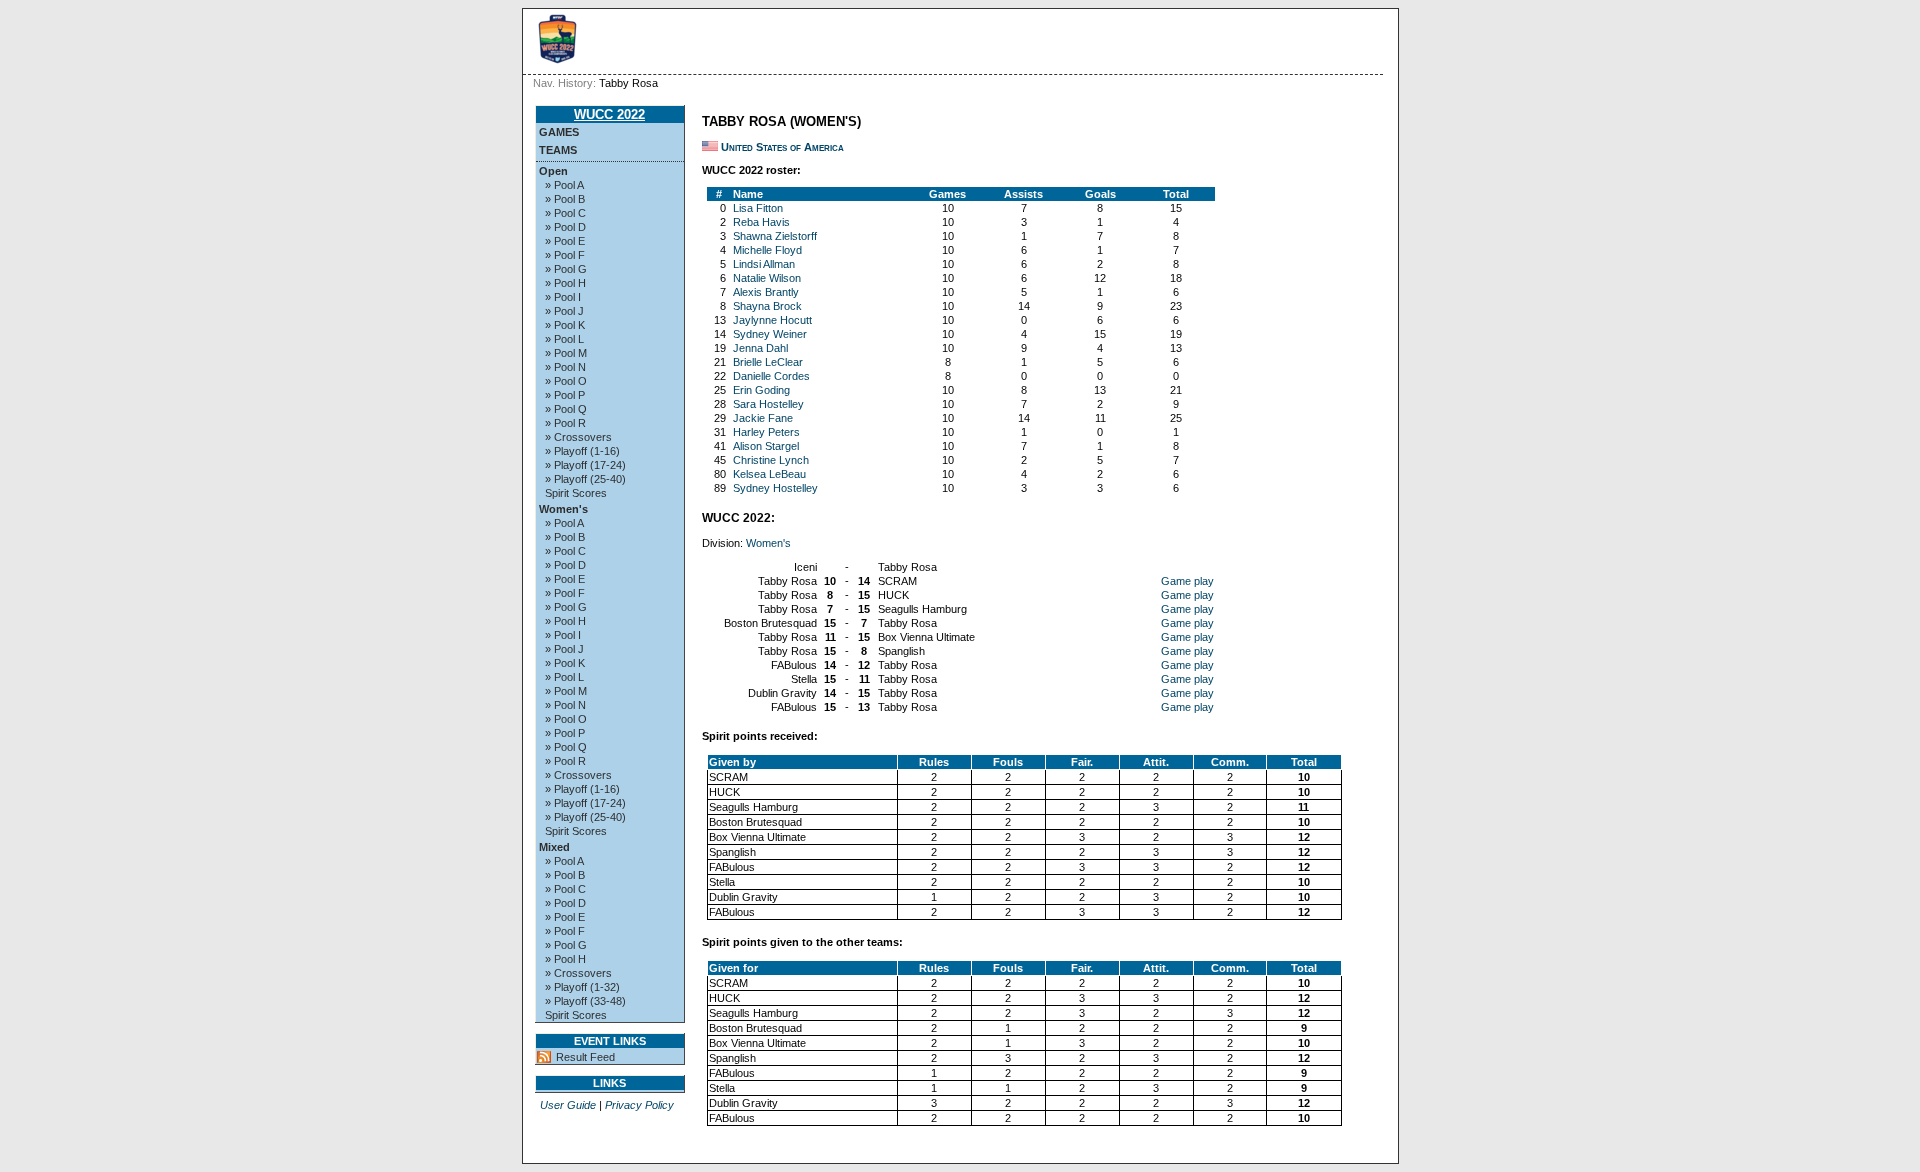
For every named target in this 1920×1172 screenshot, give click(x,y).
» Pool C (565, 213)
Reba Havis (761, 222)
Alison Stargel (766, 446)
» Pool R (565, 423)
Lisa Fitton (758, 208)
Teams (558, 150)
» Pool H (565, 283)
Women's (563, 509)
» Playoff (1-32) (582, 987)
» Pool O (566, 381)
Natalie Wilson (767, 278)
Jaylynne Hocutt (772, 320)
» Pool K (565, 325)
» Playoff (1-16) (582, 451)
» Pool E (565, 241)
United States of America (782, 147)
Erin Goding (761, 390)
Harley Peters (766, 432)
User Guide (568, 1105)
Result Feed (585, 1057)
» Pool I (563, 297)
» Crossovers (578, 437)
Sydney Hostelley (775, 488)
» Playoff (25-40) (585, 479)
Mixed (554, 847)
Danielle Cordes (771, 376)
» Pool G (566, 269)
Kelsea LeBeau (769, 474)
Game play (1187, 581)
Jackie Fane (763, 418)
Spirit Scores (576, 493)
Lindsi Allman (764, 264)
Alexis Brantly (766, 292)
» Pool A (564, 185)
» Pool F (565, 255)
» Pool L (564, 339)
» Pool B (565, 199)
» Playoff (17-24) (585, 465)
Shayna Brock (767, 306)
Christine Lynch (771, 460)
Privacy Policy (639, 1105)
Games (559, 132)
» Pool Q (566, 409)
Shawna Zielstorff (775, 236)
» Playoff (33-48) (585, 1001)
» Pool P (565, 395)
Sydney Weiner (770, 334)
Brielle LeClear (768, 362)
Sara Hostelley (768, 404)
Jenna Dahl (760, 348)
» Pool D (565, 227)
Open (553, 171)
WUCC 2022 (609, 114)
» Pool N (565, 367)
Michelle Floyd (767, 250)
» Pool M (566, 353)
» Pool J (564, 311)
